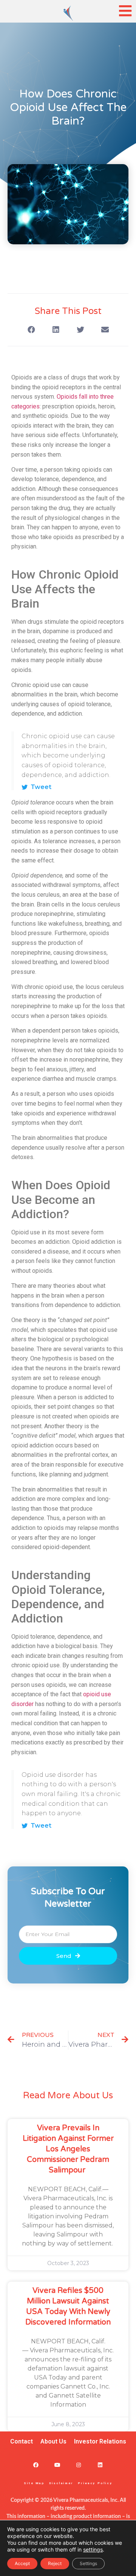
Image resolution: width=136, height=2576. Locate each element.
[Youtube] (57, 2465)
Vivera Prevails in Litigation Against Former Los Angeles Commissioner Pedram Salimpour (68, 2149)
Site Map (34, 2483)
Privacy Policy (95, 2483)
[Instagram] (79, 2465)
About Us (53, 2441)
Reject (55, 2563)
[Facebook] (36, 2465)
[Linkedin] (100, 2465)
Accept (22, 2563)
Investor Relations (100, 2441)
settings (93, 2549)
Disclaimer (61, 2483)
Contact (22, 2441)
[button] (31, 330)
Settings (88, 2563)
